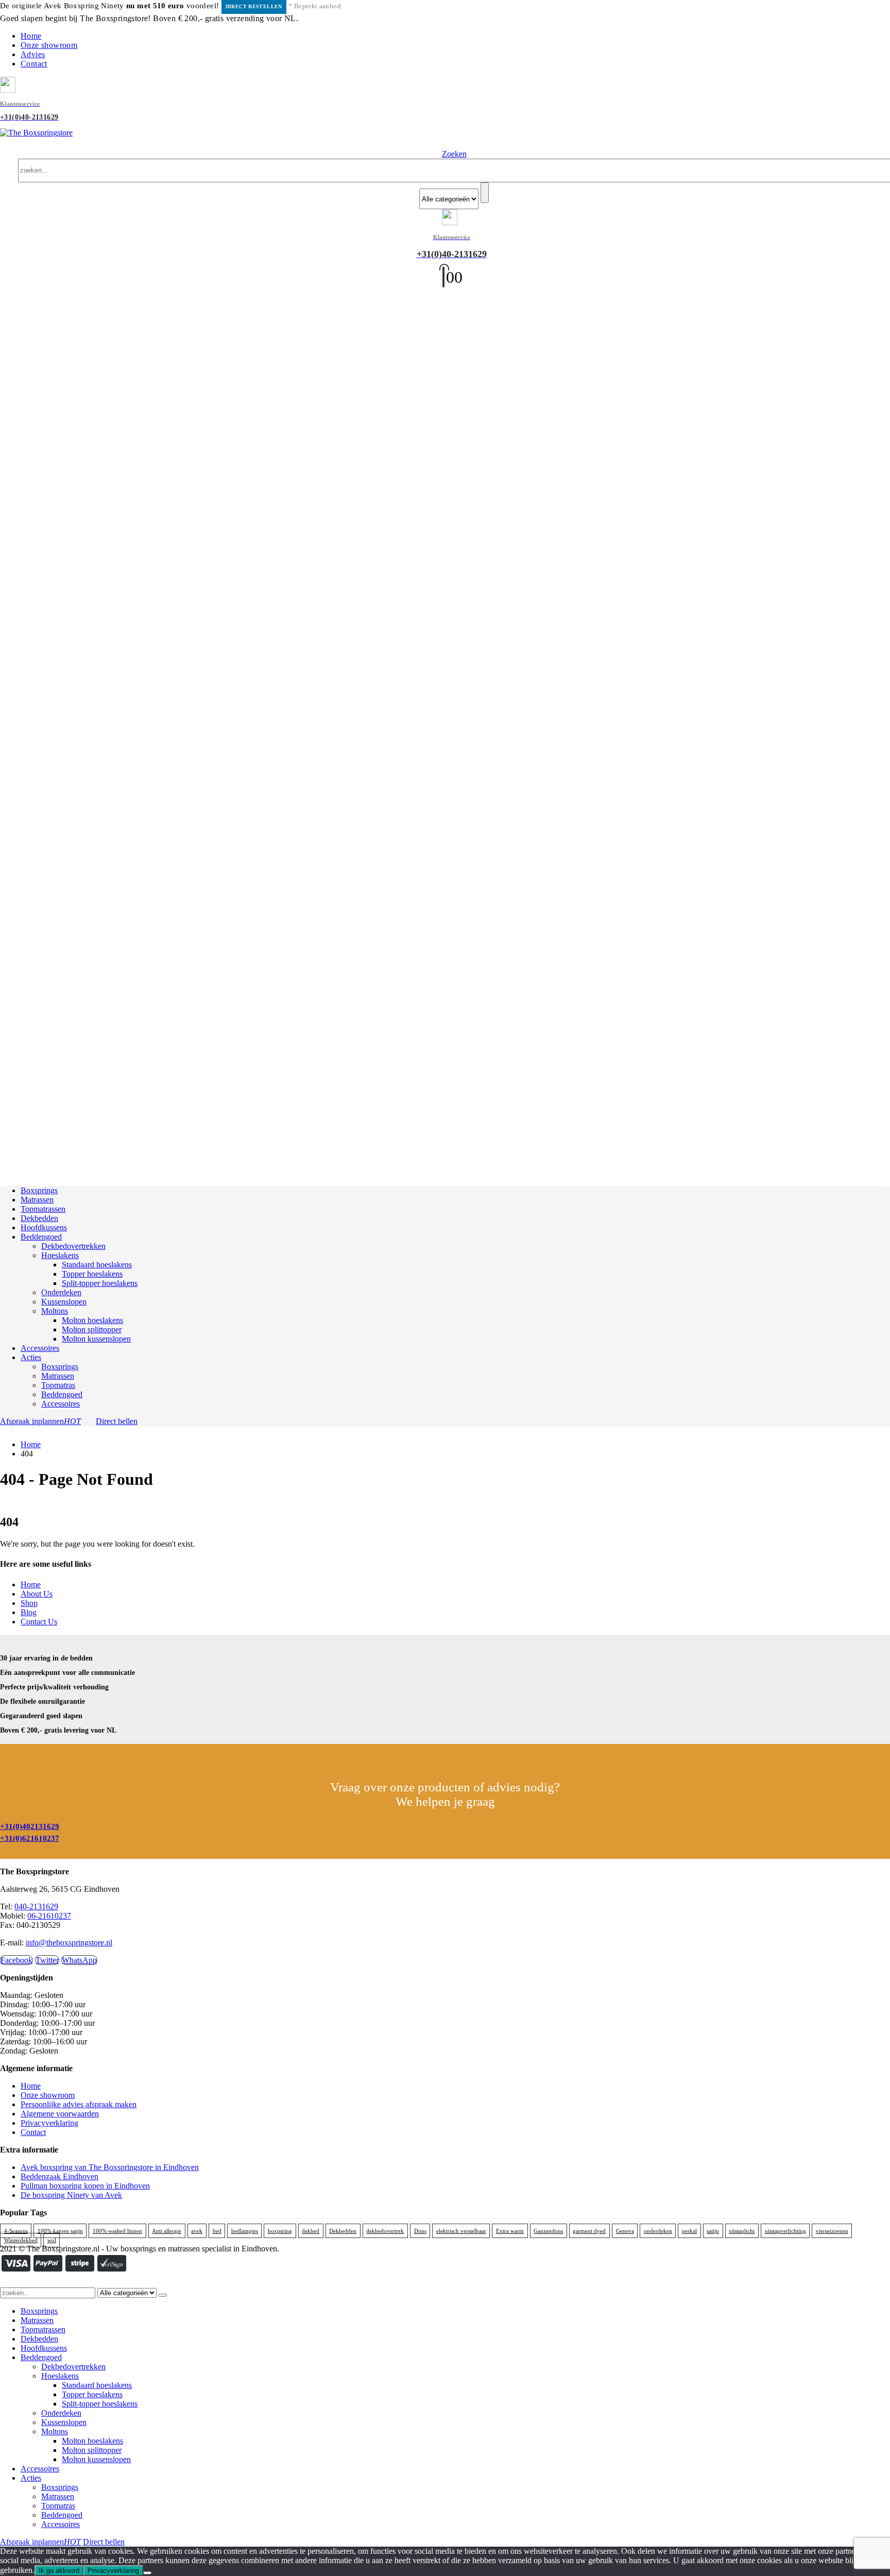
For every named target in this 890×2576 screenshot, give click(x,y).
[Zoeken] (485, 193)
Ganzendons (548, 2231)
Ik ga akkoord (59, 2571)
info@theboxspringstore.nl (69, 1943)
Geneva (625, 2231)
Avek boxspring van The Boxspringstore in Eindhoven (110, 2167)
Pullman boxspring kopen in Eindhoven (85, 2186)
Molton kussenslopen (96, 1339)
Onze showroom (49, 45)
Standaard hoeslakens (97, 1265)
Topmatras (58, 1385)
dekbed (311, 2231)
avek (197, 2231)
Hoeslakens (60, 1255)
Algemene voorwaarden (60, 2114)
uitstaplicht (742, 2231)
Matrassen (37, 1200)
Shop (29, 1603)
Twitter (47, 1960)
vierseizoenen (832, 2231)
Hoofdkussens (44, 1227)
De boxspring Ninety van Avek (71, 2195)
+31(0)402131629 (30, 1826)
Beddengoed (41, 1237)
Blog (29, 1612)
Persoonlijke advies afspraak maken (79, 2104)
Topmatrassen (43, 1209)
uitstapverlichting (785, 2231)
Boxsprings (39, 1190)
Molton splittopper (92, 1329)
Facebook (16, 1960)
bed (217, 2231)
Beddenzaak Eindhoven (59, 2176)
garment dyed (589, 2231)
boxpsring (280, 2231)
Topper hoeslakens (92, 1274)
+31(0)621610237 (30, 1838)
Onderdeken (61, 1292)
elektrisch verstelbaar (461, 2231)
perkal (689, 2231)
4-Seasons (16, 2231)
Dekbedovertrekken (73, 1246)
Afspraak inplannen (40, 1421)
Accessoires (40, 1348)
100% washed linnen (117, 2231)
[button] (454, 154)
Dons (420, 2231)
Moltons (55, 1311)
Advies (33, 54)
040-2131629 (36, 1906)
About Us (37, 1594)
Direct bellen (117, 1421)
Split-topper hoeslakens (100, 1283)
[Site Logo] (36, 133)
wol (52, 2240)
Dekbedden (39, 1218)
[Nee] (147, 2573)
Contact (34, 64)
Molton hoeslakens (92, 1320)
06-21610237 (49, 1916)
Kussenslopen (64, 1302)
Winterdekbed (21, 2240)
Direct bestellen (254, 6)
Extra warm (510, 2231)
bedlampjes (245, 2231)
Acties (31, 1357)
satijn (713, 2231)
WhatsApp (79, 1960)
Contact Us (39, 1622)
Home (31, 36)
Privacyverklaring (49, 2123)
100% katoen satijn (60, 2231)
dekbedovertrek (385, 2231)
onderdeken (658, 2231)
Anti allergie (167, 2231)
